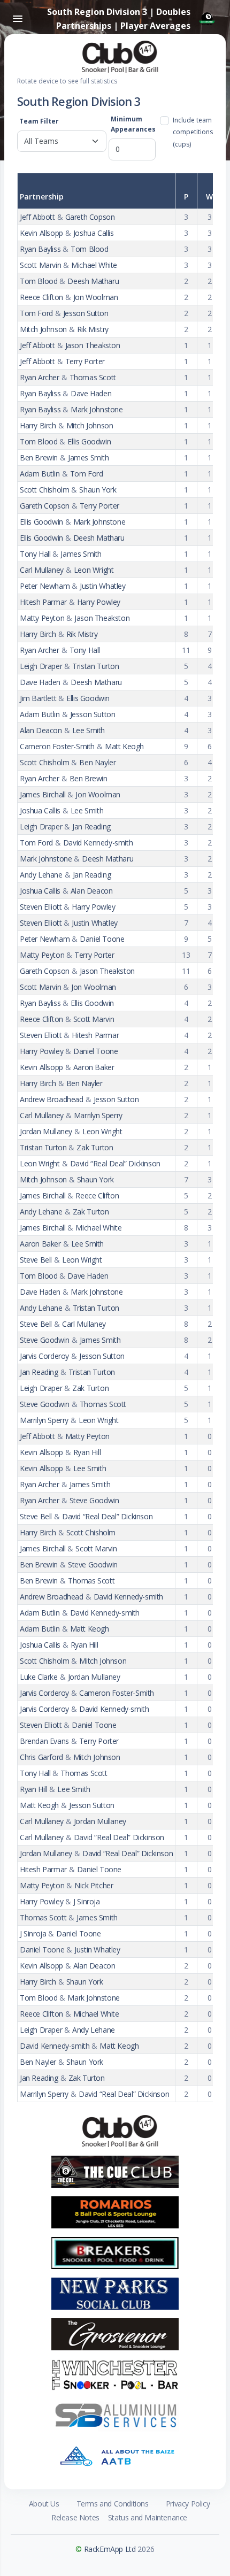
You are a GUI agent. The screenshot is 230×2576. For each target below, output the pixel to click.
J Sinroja (86, 1901)
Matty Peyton (42, 618)
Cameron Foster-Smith (57, 746)
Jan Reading (91, 826)
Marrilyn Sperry (98, 1115)
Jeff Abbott (37, 217)
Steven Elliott (41, 907)
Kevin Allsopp (41, 233)
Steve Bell (36, 1260)
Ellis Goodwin (89, 441)
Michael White (94, 265)
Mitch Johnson (43, 329)
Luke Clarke (39, 1677)
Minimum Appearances (133, 124)
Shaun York (98, 490)
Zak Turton (95, 1147)
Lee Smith (89, 730)
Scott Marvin (40, 265)
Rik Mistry (93, 329)
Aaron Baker (94, 1067)
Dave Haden (91, 393)
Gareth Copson (90, 217)
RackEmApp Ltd (110, 2549)
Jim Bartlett (38, 698)
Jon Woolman (96, 297)
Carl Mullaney (42, 570)
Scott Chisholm (44, 490)
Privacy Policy (188, 2504)
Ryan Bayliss (40, 249)
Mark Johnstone (97, 409)
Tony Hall (35, 554)
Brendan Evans (44, 1741)
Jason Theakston (93, 345)
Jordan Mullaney (46, 1131)
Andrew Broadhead (52, 1099)
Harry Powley (99, 602)
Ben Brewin (39, 457)
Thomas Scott (93, 377)
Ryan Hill (87, 1452)
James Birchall (43, 794)
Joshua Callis (94, 233)
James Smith (89, 457)
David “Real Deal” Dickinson (115, 1163)
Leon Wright (94, 570)
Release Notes (75, 2517)
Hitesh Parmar (43, 602)
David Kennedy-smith (98, 843)
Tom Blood (89, 249)
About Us (44, 2504)
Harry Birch (38, 425)
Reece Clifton (41, 297)
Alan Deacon (41, 730)
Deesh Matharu (93, 281)
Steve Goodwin (45, 1340)
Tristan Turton (95, 666)
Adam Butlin (40, 474)
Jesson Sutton (86, 313)
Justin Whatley (102, 586)
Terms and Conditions (113, 2504)
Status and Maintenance (148, 2517)
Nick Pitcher (94, 1885)
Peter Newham (45, 586)
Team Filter (39, 121)
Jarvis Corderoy (44, 1356)
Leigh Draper (41, 666)
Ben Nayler (97, 762)
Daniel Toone (102, 939)
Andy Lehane (41, 875)
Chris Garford (41, 1757)
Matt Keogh (124, 746)
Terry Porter (85, 361)
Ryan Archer (40, 377)
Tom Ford (36, 313)
